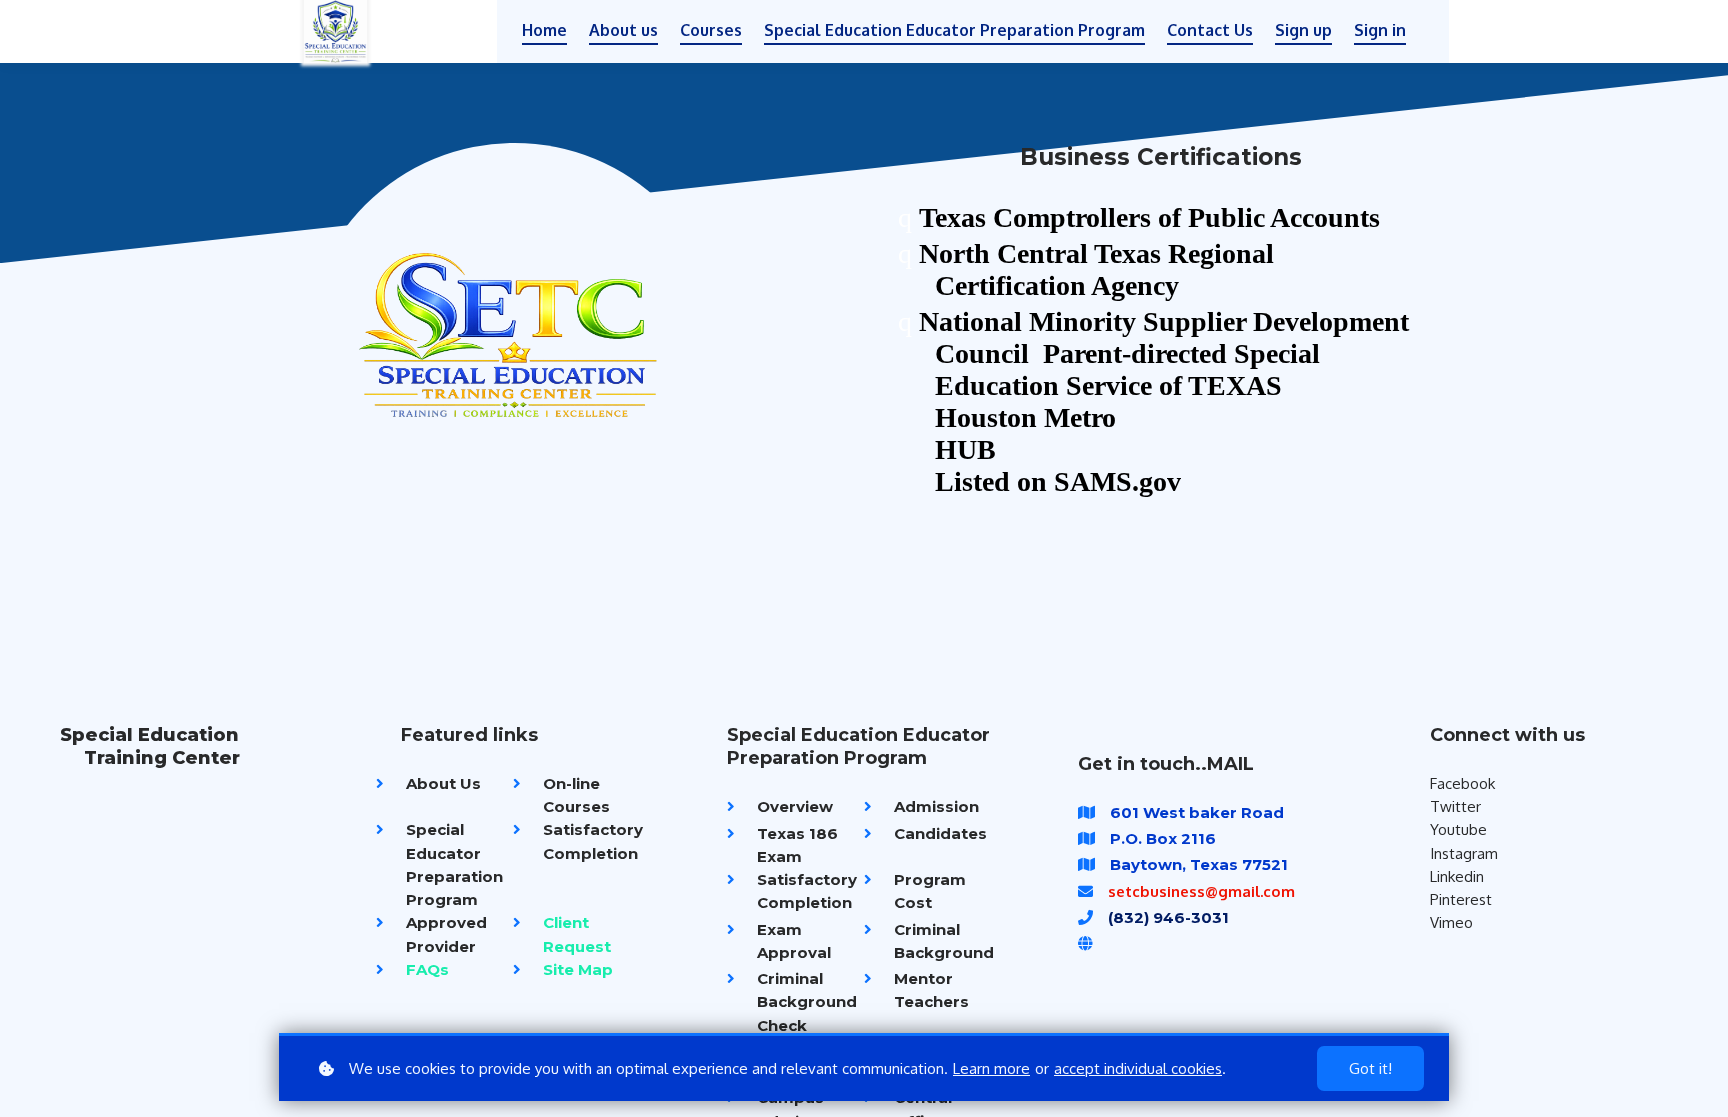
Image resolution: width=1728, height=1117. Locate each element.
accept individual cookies (1138, 1068)
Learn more (991, 1068)
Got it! (1370, 1068)
